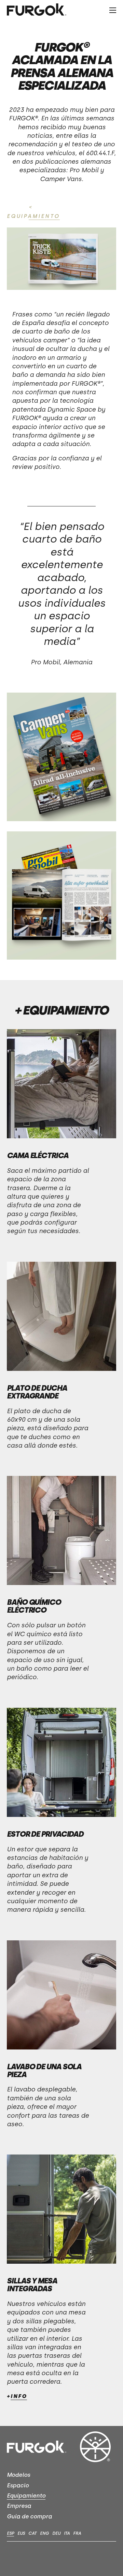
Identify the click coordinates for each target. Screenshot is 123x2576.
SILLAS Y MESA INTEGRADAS (32, 2285)
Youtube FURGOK (49, 2554)
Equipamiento (26, 2496)
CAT (32, 2533)
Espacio (18, 2485)
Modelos (18, 2475)
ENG (44, 2533)
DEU (56, 2533)
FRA (77, 2533)
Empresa (19, 2506)
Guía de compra (29, 2516)
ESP (10, 2533)
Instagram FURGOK (31, 2554)
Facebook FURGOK (12, 2554)
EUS (21, 2533)
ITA (67, 2533)
